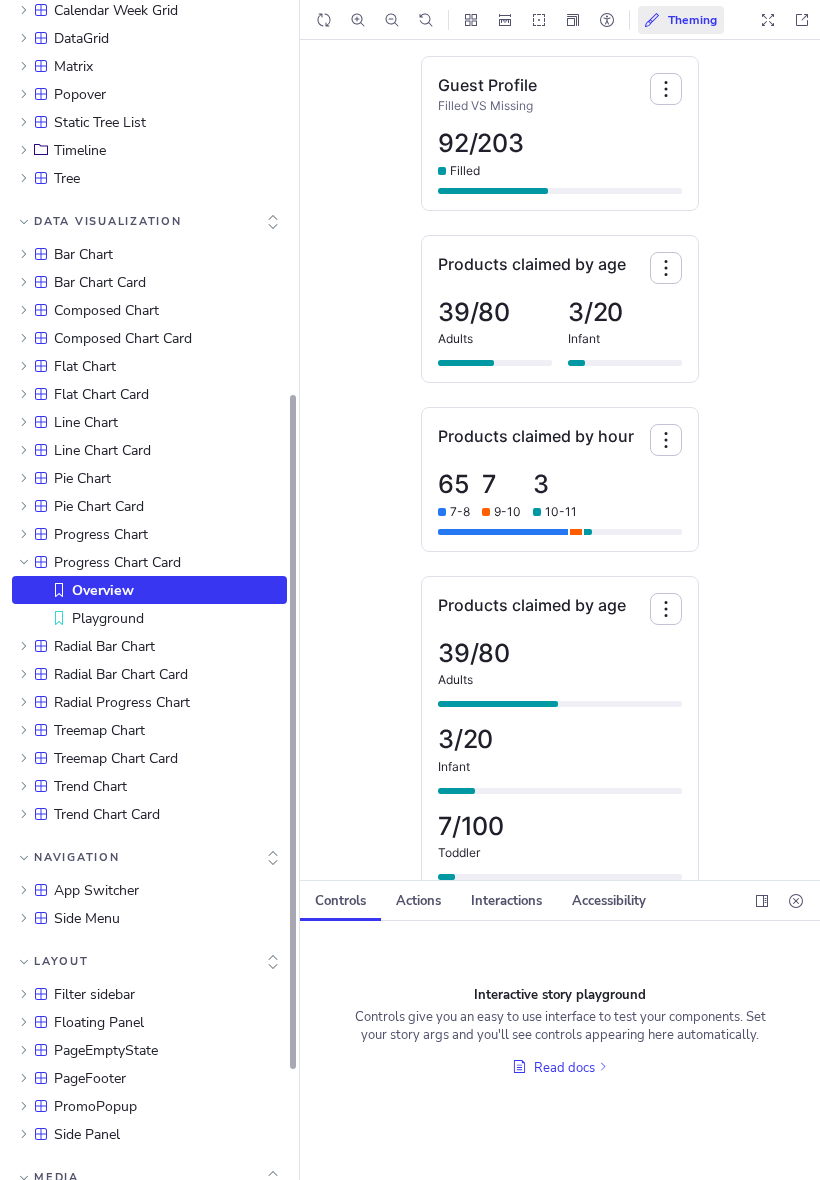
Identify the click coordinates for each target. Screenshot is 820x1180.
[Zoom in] (358, 20)
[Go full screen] (768, 20)
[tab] (340, 901)
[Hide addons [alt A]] (796, 901)
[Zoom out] (392, 20)
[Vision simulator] (607, 20)
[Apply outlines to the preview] (539, 20)
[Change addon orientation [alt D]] (762, 901)
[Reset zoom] (426, 20)
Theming (691, 20)
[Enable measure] (505, 20)
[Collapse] (273, 222)
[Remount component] (324, 20)
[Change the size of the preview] (573, 20)
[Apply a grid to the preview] (471, 20)
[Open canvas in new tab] (802, 20)
